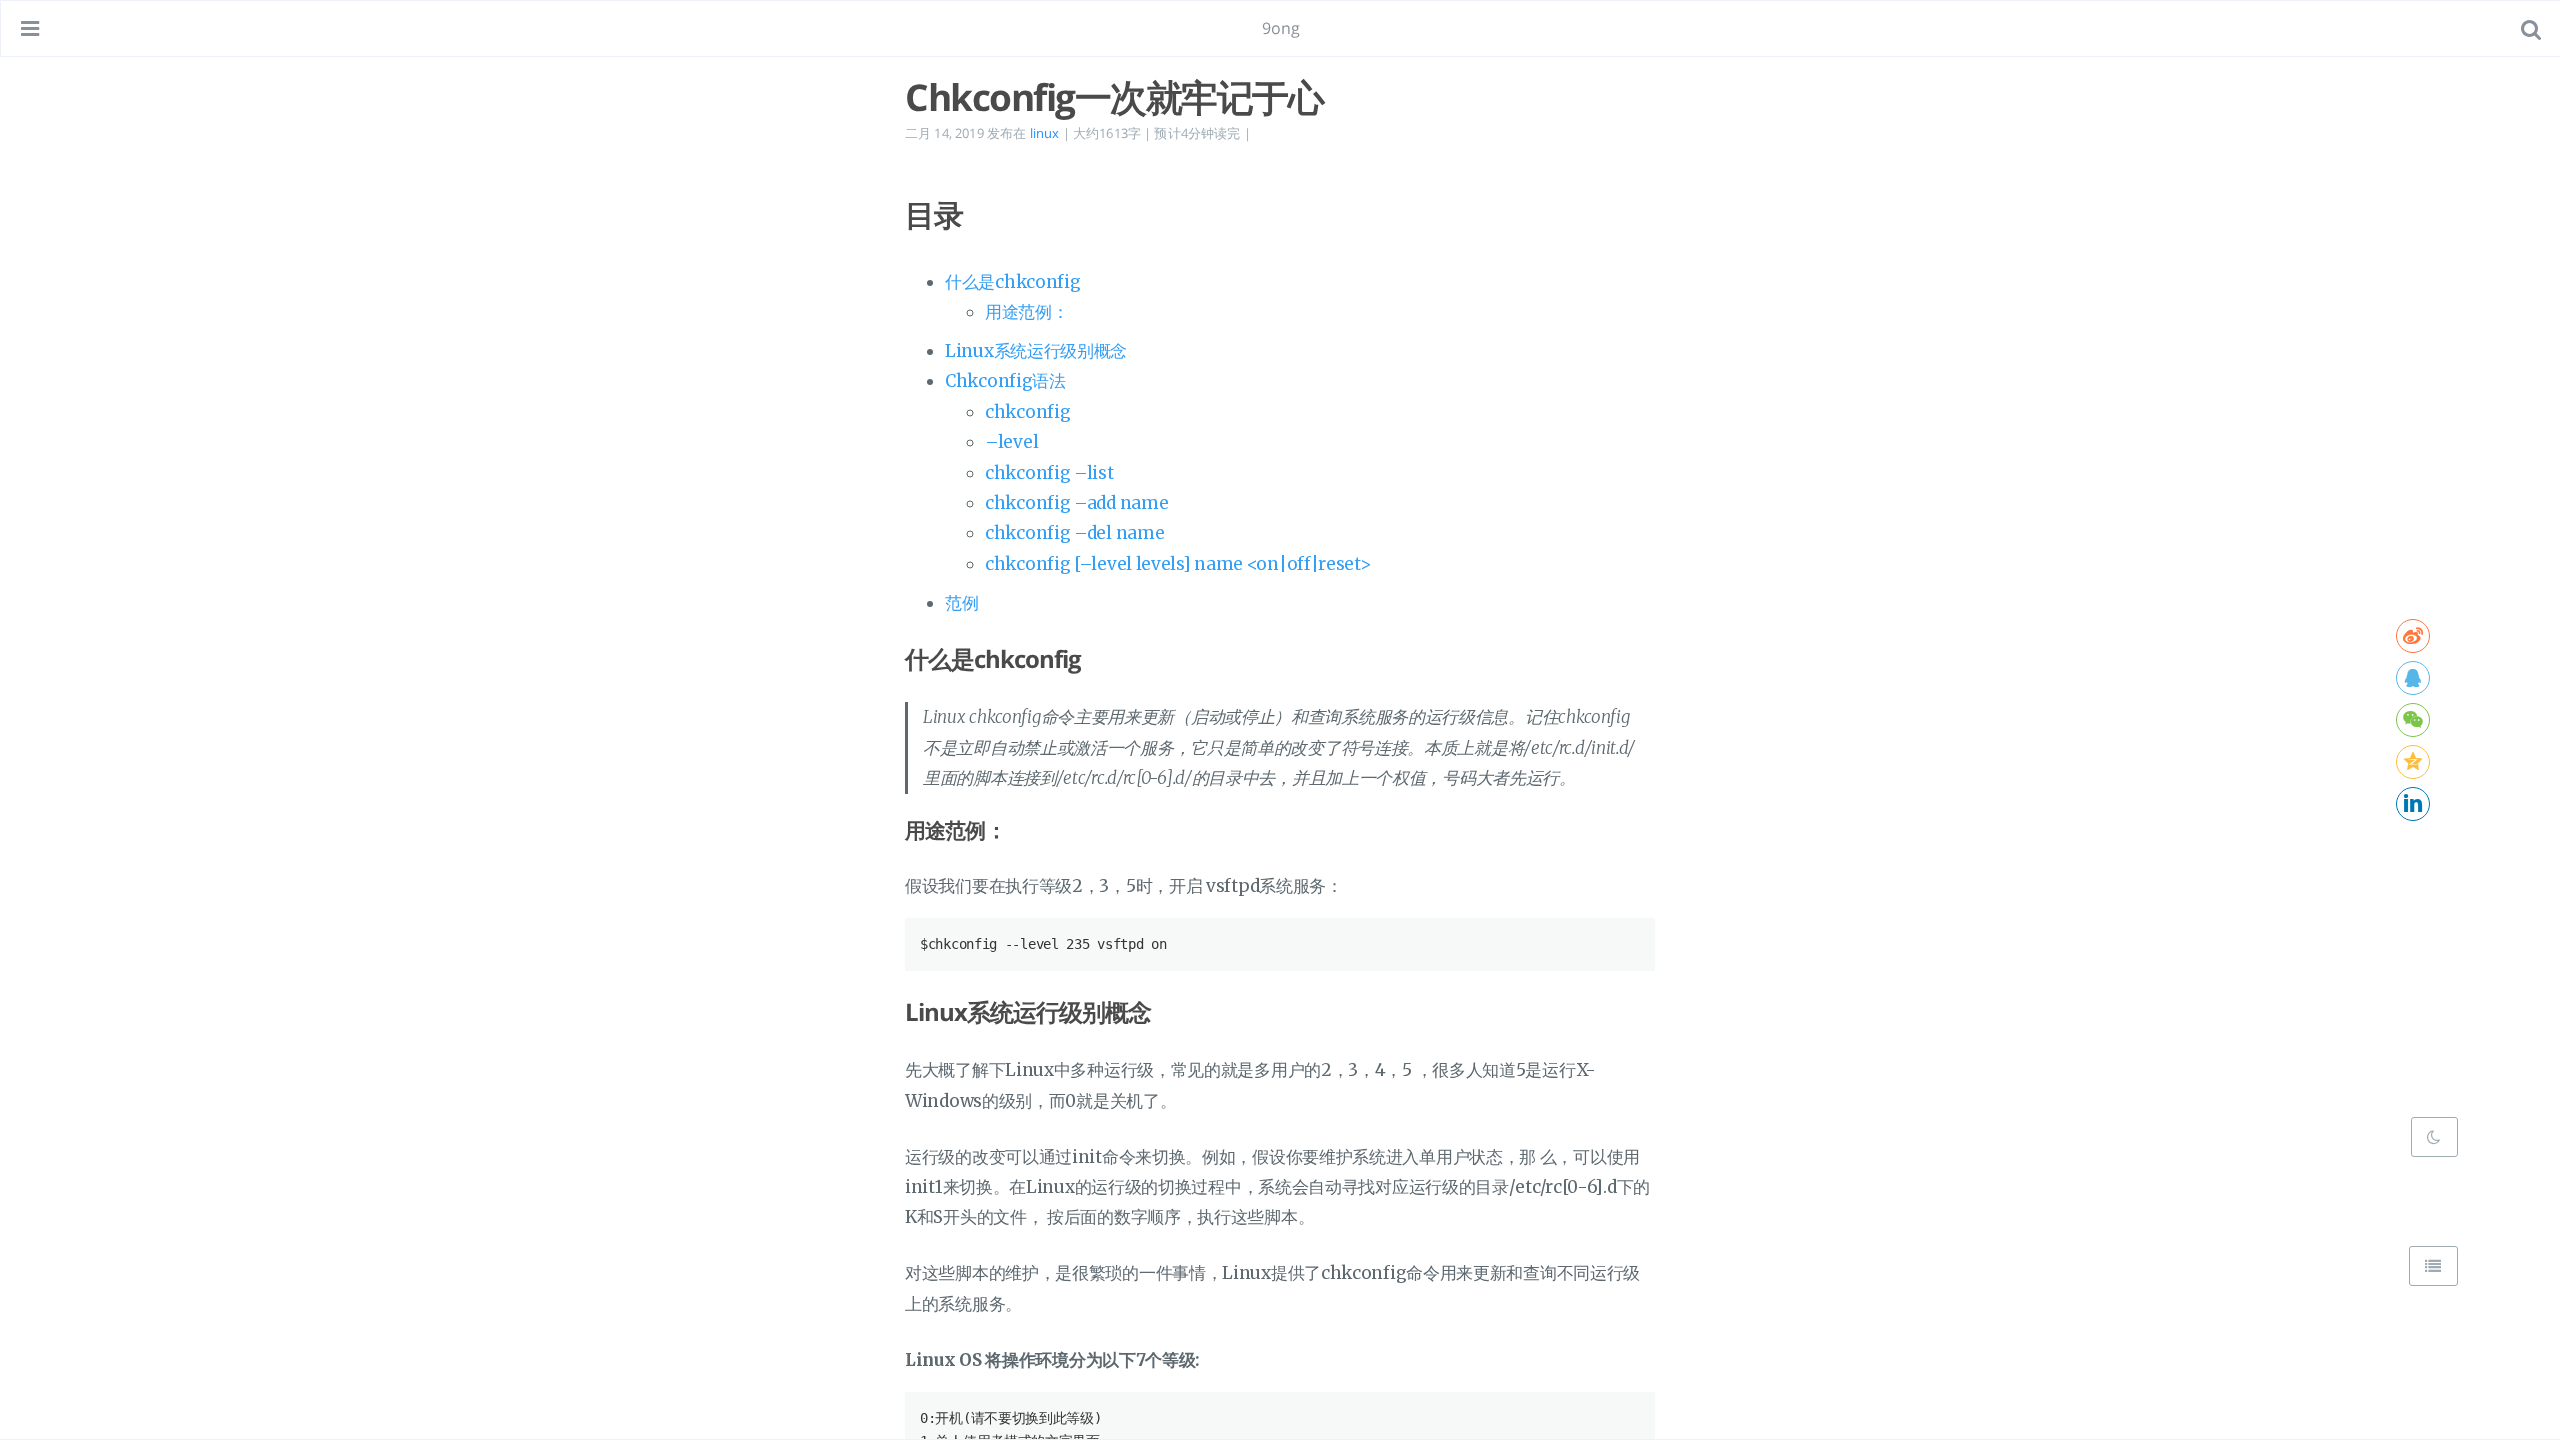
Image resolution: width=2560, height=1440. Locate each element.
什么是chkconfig (1012, 282)
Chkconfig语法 (1005, 381)
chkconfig (1027, 412)
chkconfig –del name (1074, 533)
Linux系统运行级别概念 (1036, 351)
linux (1045, 133)
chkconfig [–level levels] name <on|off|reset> (1178, 564)
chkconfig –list (1049, 473)
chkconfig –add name (1076, 503)
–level (1011, 442)
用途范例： (1027, 312)
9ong (1281, 28)
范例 (961, 603)
